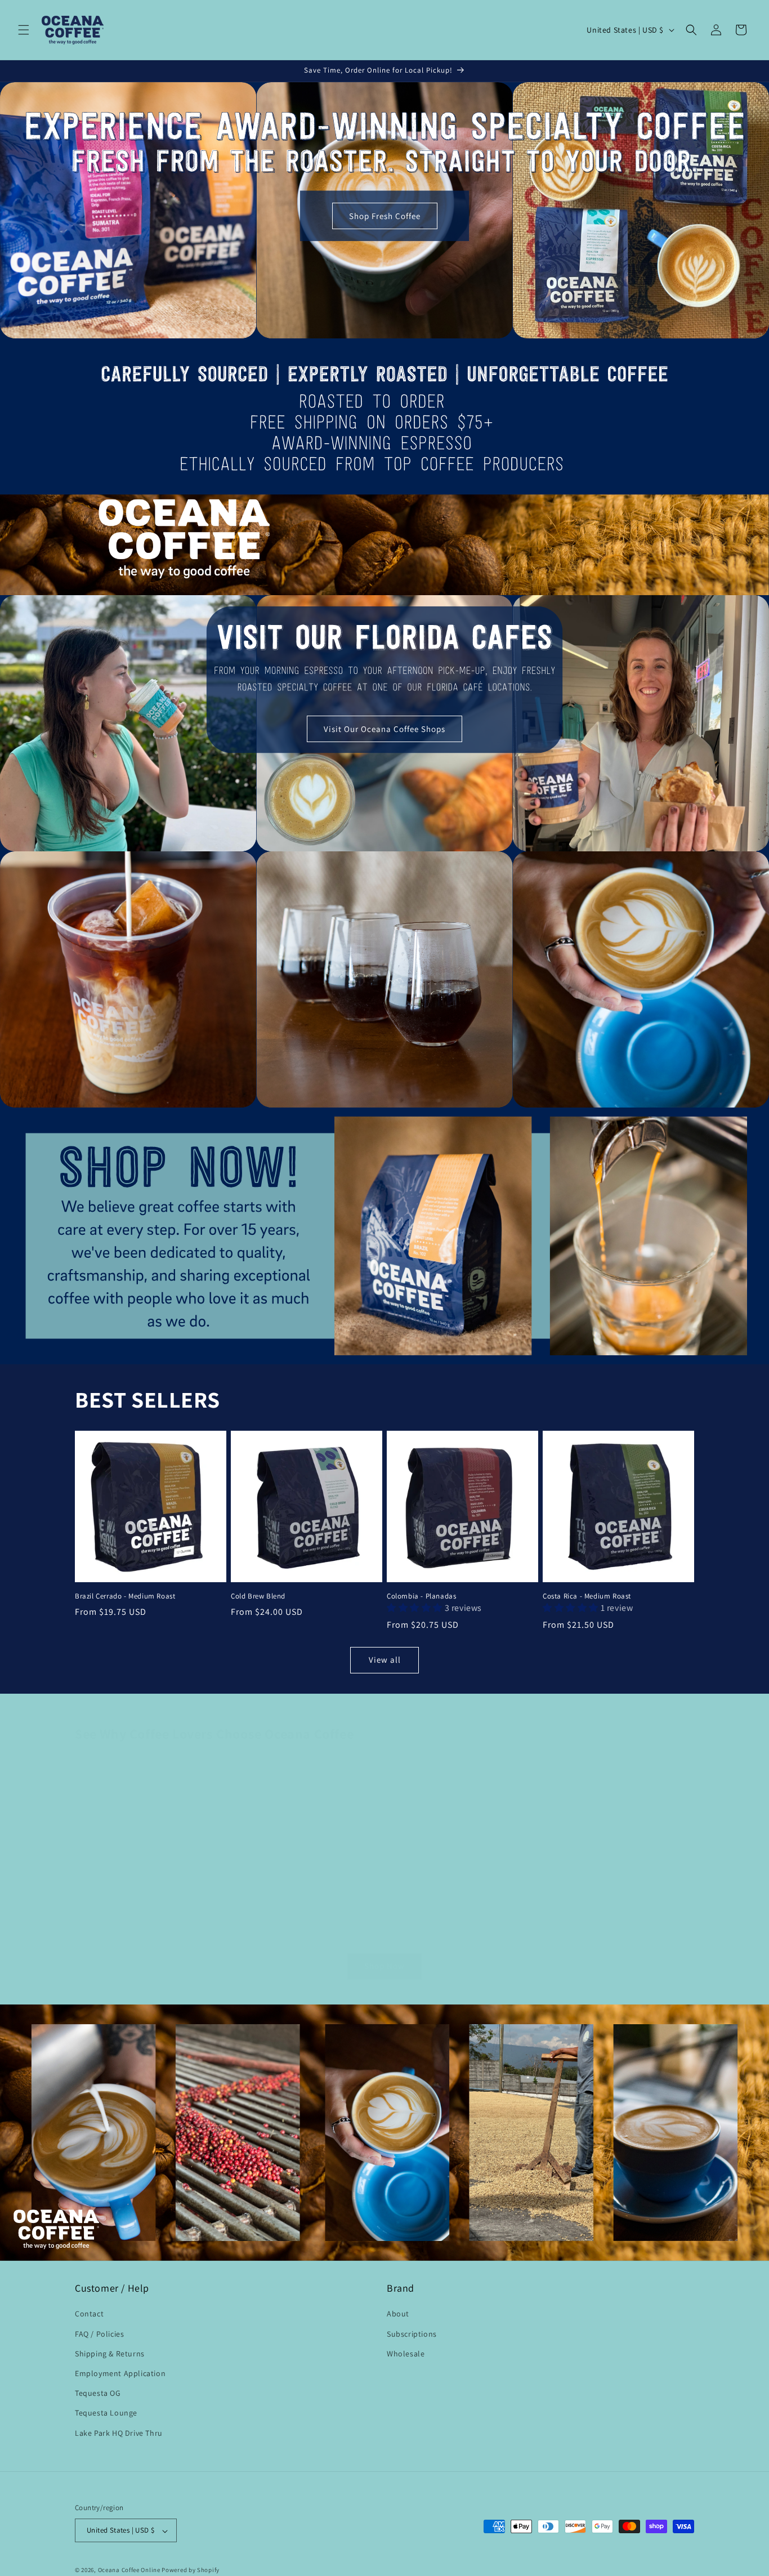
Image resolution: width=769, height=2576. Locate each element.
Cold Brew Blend (258, 1596)
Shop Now (384, 1966)
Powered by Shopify (191, 2570)
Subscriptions (412, 2334)
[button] (24, 30)
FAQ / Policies (99, 2334)
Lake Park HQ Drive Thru (119, 2433)
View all (385, 1660)
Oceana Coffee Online (129, 2570)
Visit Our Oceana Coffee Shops (384, 728)
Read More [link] (171, 1919)
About (398, 2314)
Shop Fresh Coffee (385, 216)
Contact (89, 2314)
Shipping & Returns (110, 2354)
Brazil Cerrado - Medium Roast (125, 1596)
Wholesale (406, 2354)
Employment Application (120, 2373)
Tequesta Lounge (106, 2413)
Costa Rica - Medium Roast (587, 1596)
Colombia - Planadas (421, 1596)
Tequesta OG (98, 2394)
